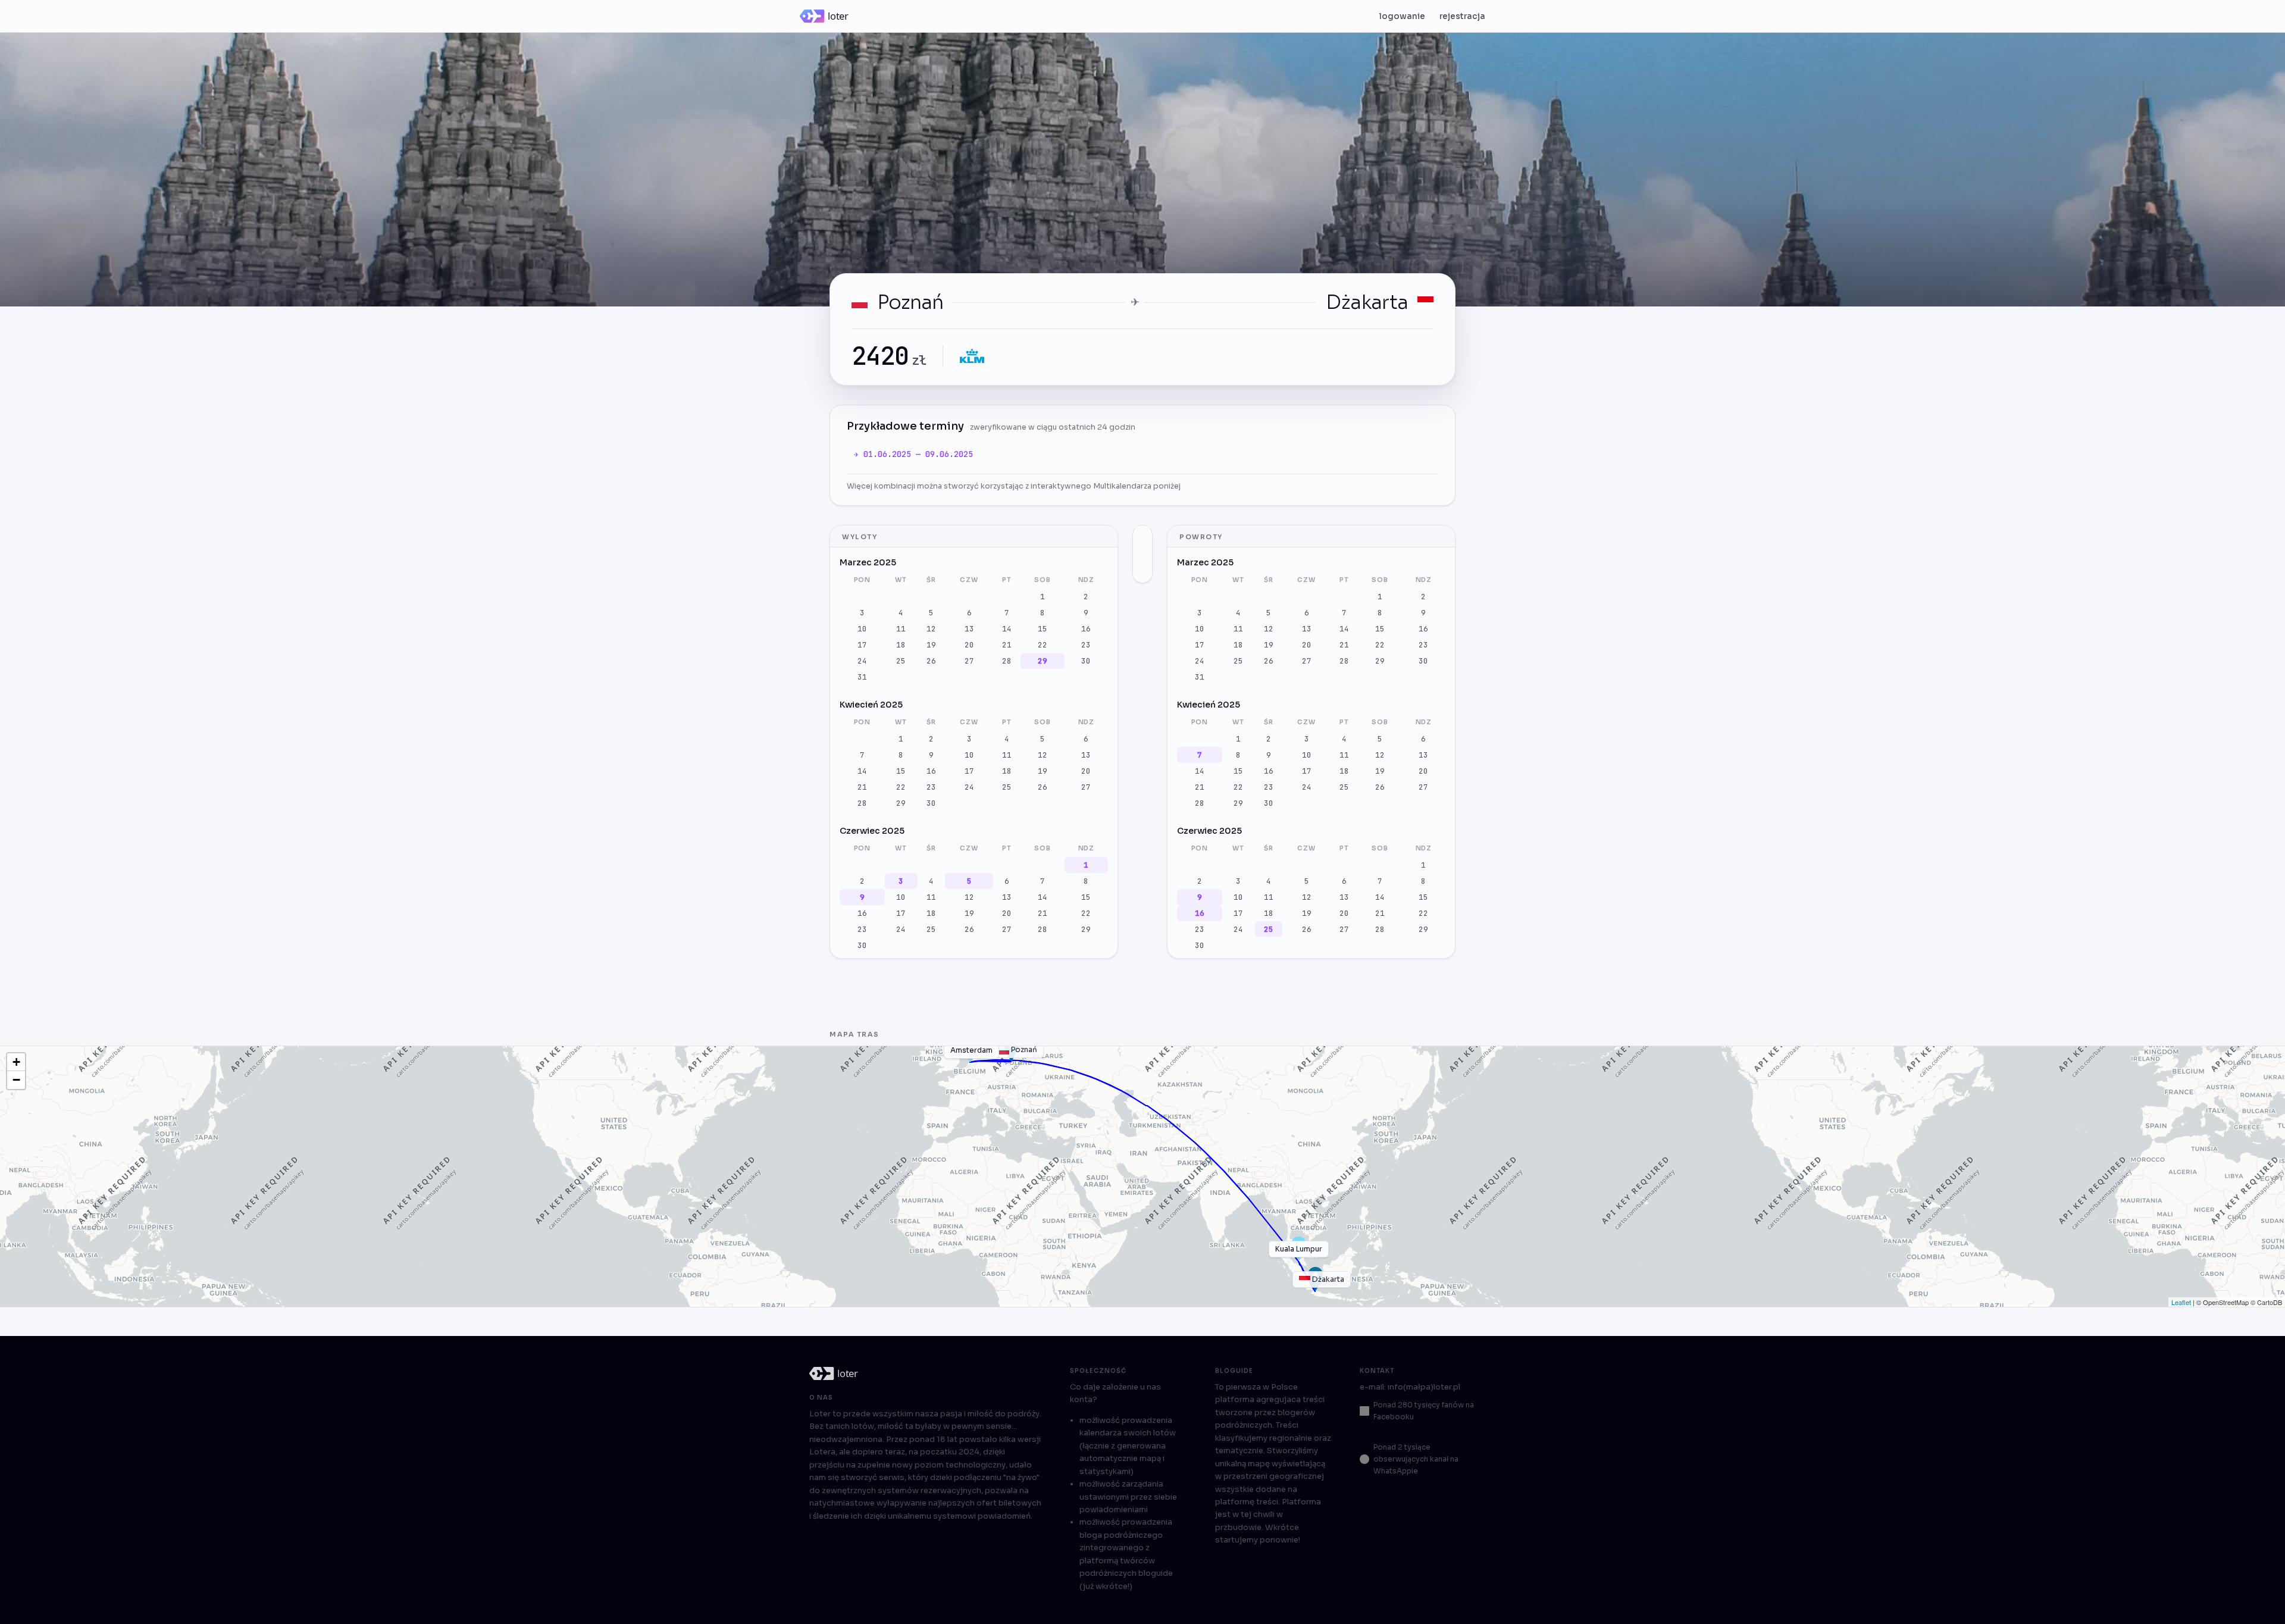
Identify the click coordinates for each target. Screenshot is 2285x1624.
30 (1086, 661)
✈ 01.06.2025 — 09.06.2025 (913, 454)
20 (969, 645)
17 (862, 645)
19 (931, 645)
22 (1043, 645)
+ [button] (16, 1062)
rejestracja (1462, 16)
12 (931, 629)
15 (1043, 629)
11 (901, 629)
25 (901, 661)
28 (1007, 661)
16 (1086, 629)
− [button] (16, 1080)
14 (1007, 629)
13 (969, 629)
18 (901, 645)
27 (969, 661)
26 (931, 661)
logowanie (1402, 16)
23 (1086, 645)
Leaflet (2181, 1302)
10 (862, 629)
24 (862, 661)
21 (1007, 645)
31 (862, 677)
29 (1043, 661)
